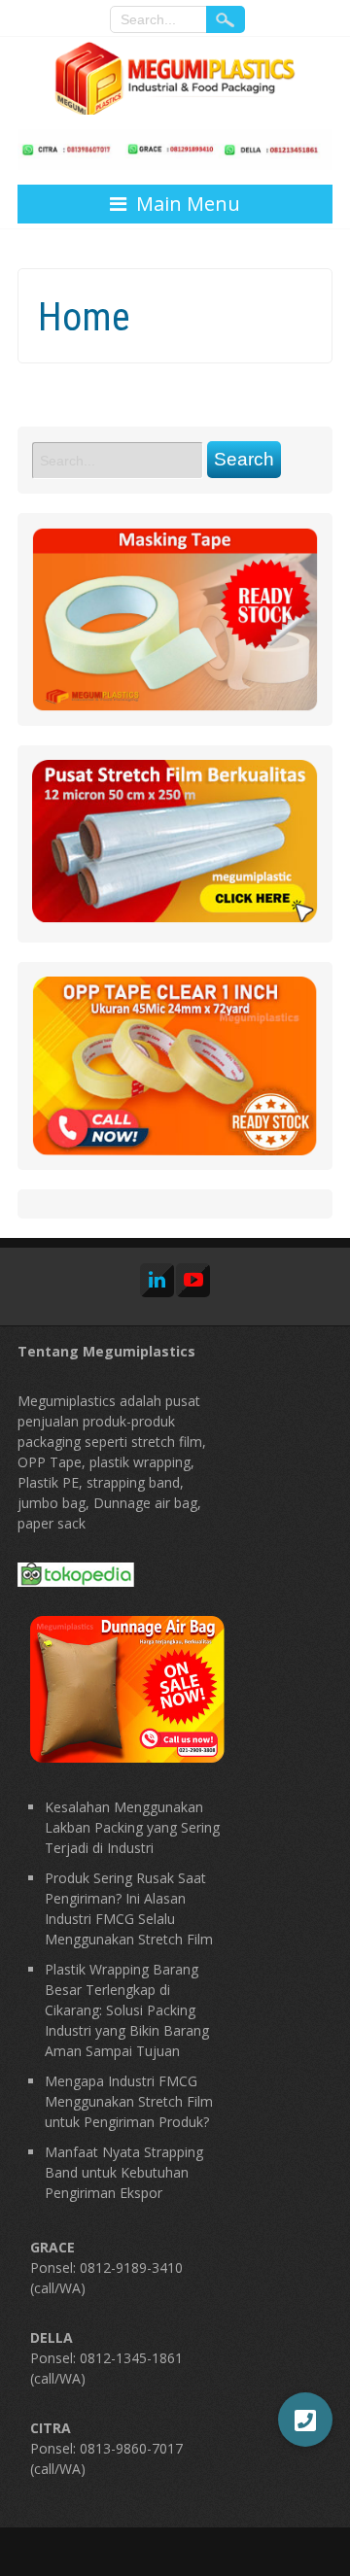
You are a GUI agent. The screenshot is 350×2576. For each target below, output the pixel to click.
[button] (305, 2420)
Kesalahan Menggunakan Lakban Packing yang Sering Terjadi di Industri (132, 1827)
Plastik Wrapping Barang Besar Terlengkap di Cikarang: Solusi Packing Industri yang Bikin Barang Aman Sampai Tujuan (127, 2010)
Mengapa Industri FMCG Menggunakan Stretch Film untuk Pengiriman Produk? (129, 2101)
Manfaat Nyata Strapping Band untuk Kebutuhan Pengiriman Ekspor (124, 2172)
